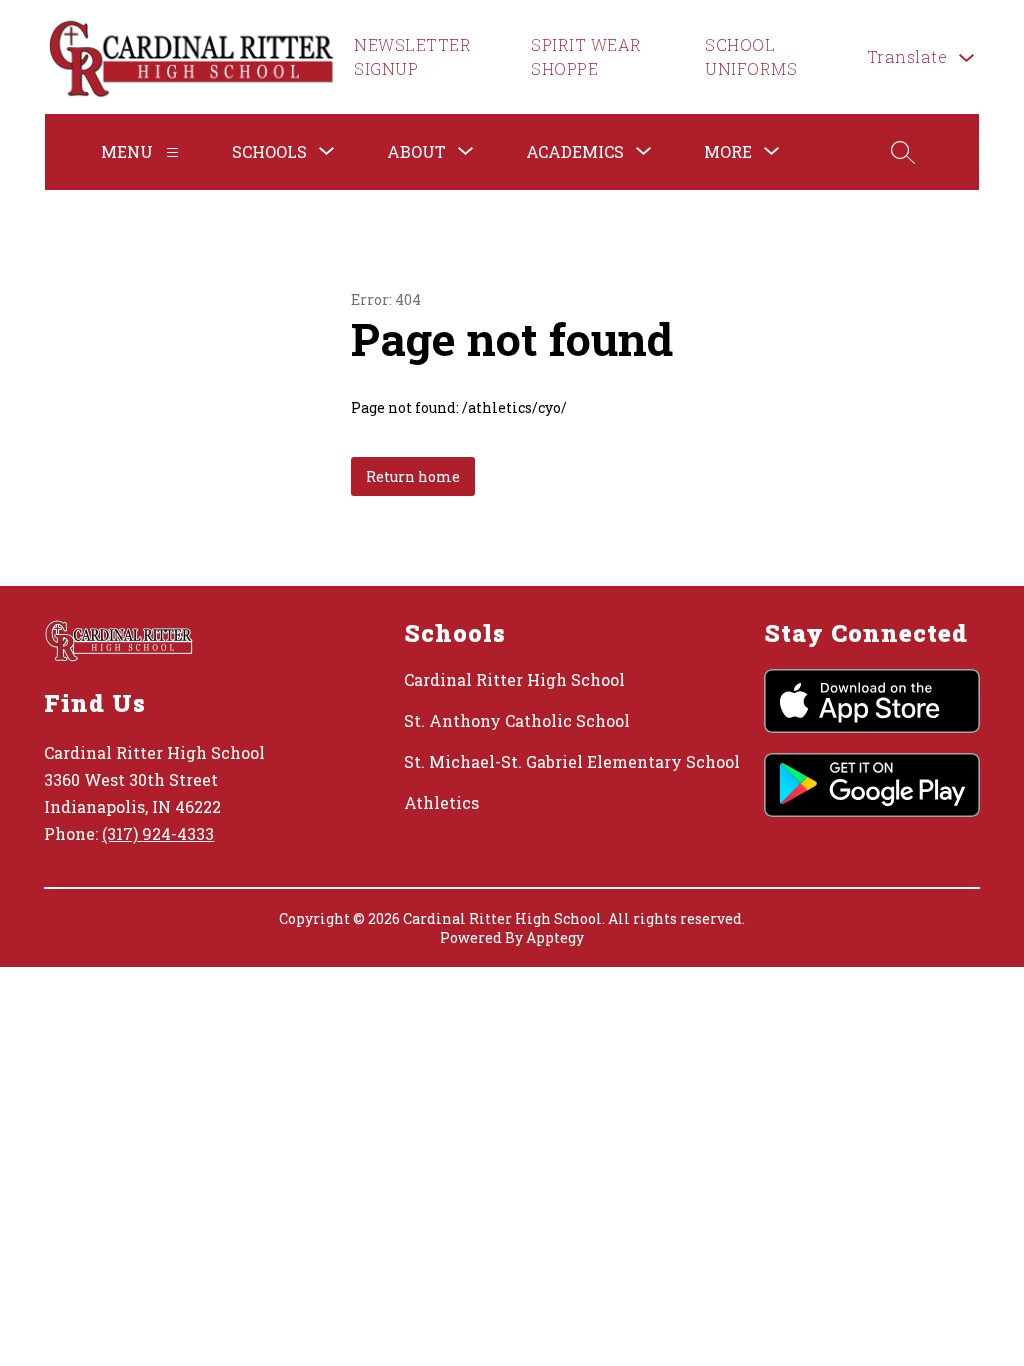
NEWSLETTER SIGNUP (412, 56)
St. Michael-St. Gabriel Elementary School (572, 761)
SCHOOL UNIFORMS (751, 56)
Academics (575, 151)
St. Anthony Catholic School (517, 720)
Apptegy (555, 937)
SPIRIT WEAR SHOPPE (586, 56)
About (416, 151)
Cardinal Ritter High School (514, 679)
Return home (413, 476)
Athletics (441, 802)
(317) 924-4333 (158, 833)
